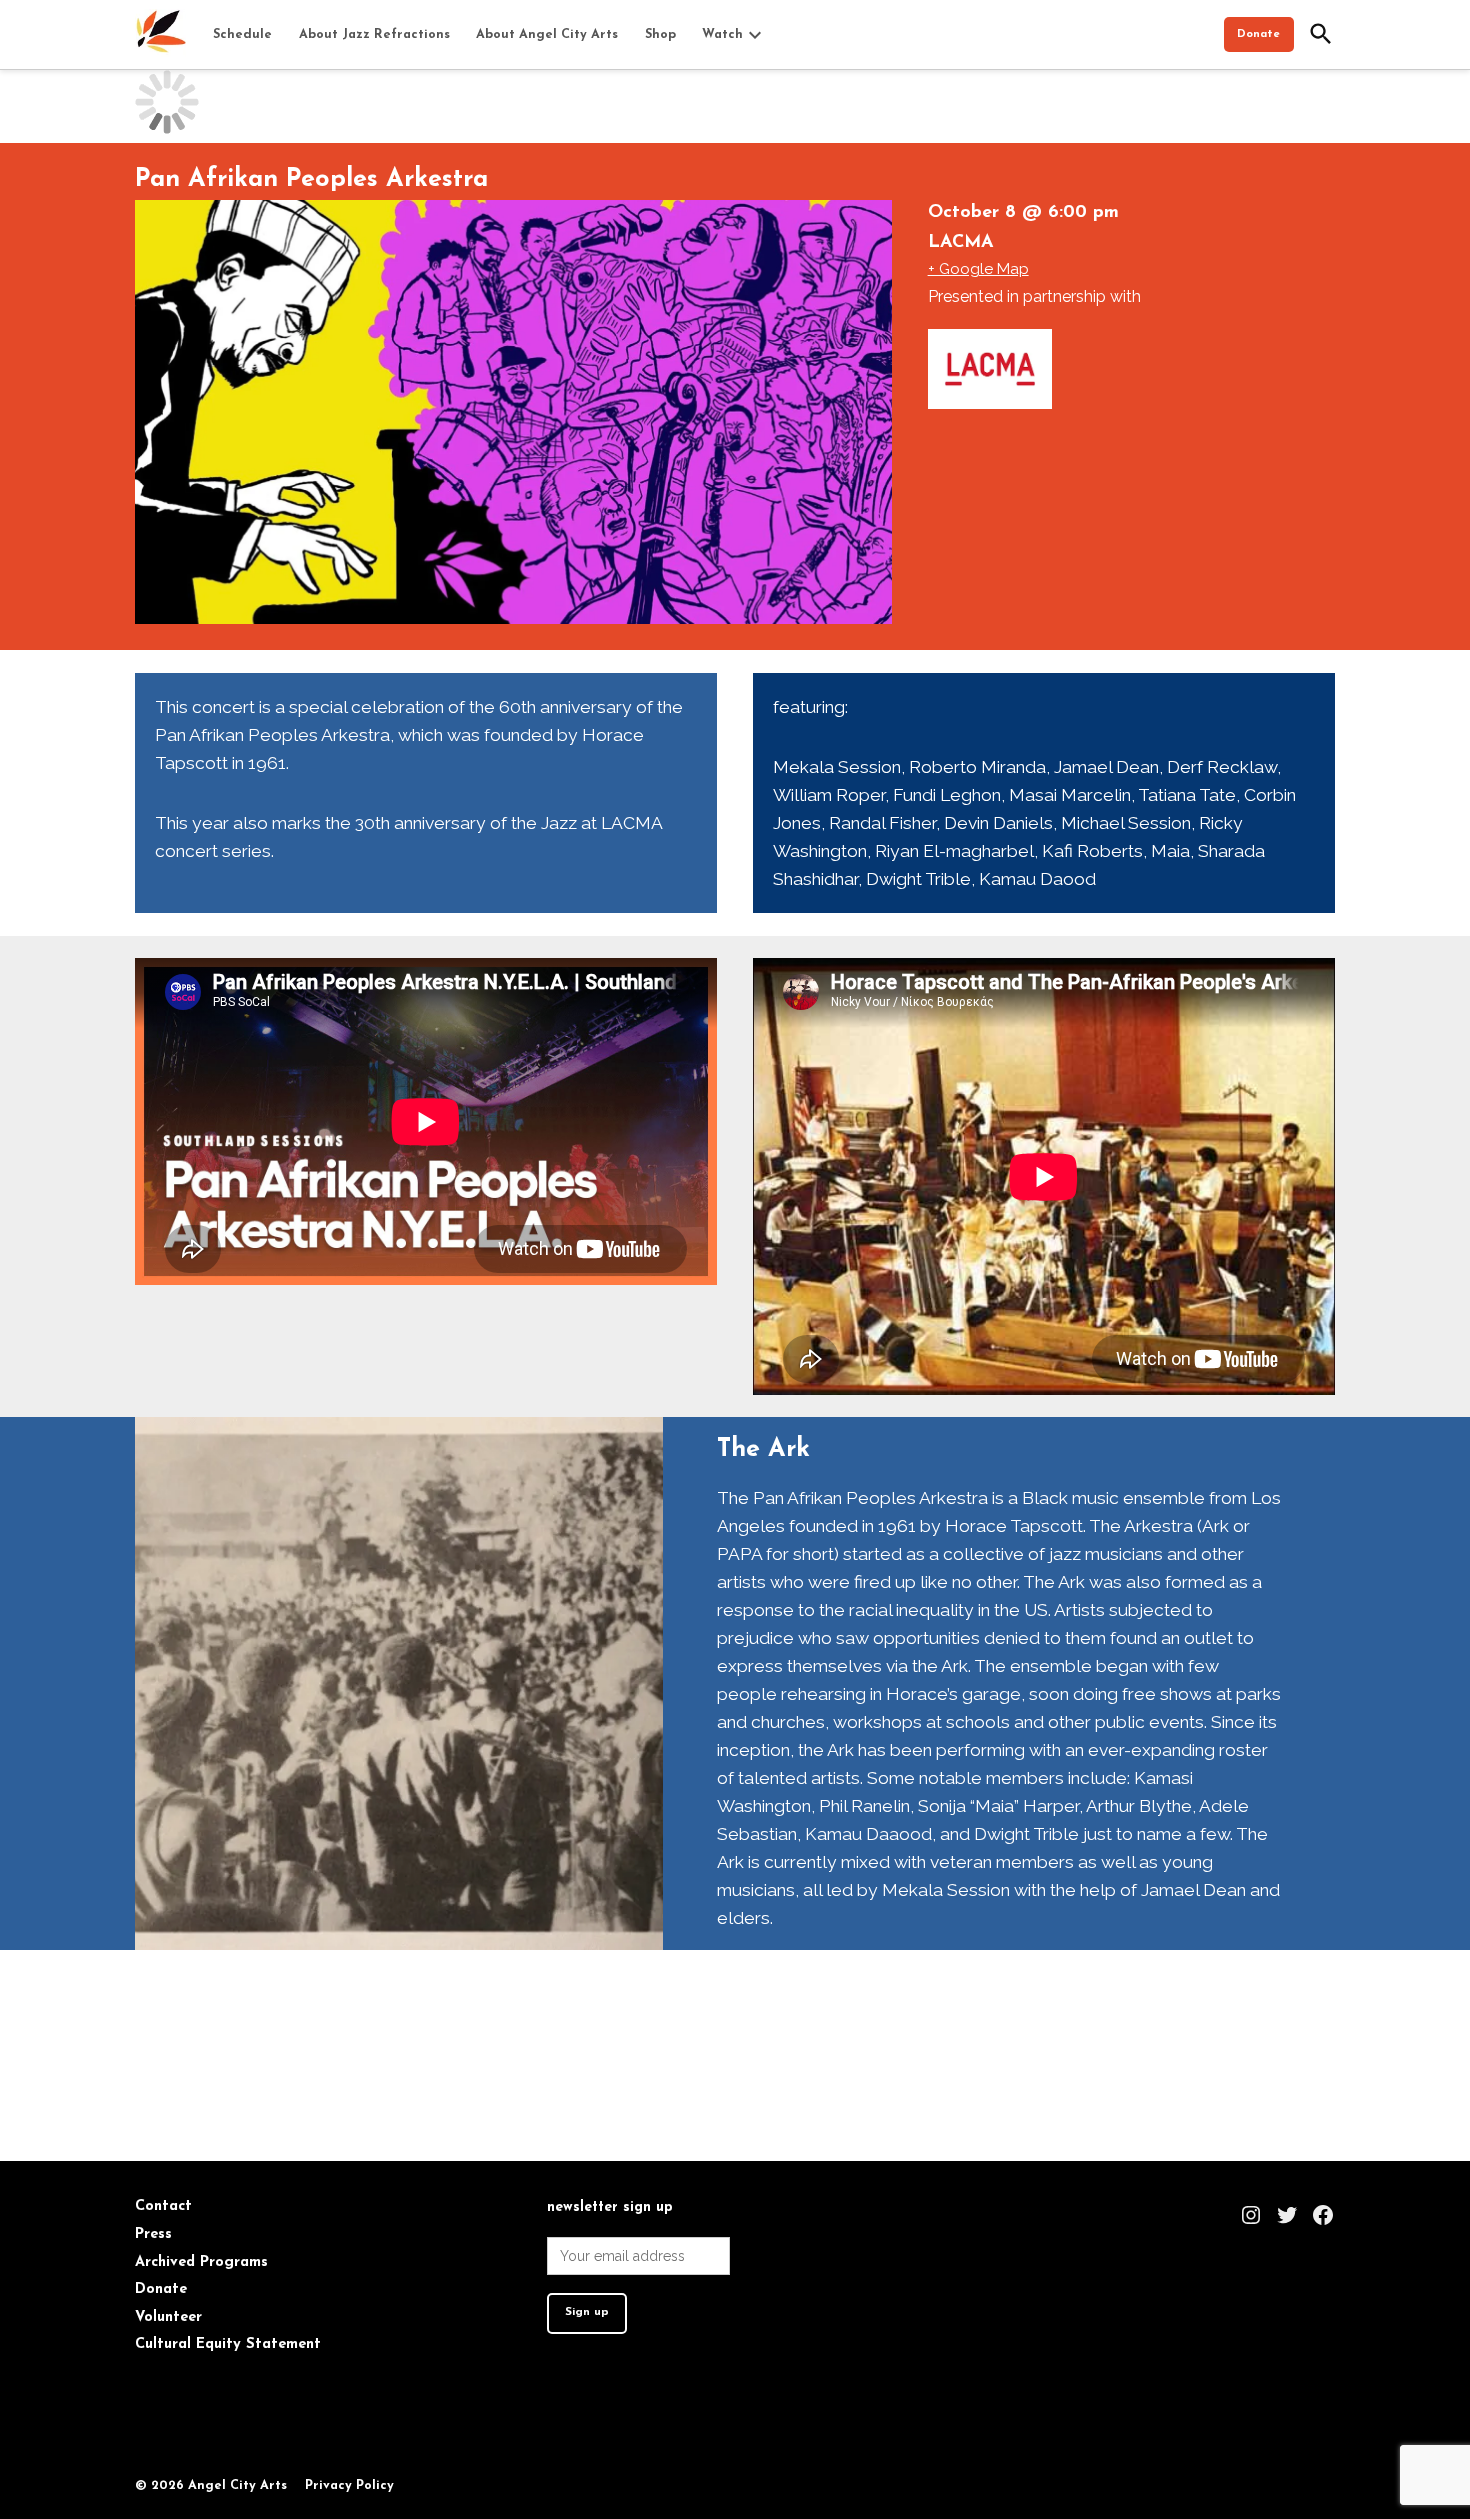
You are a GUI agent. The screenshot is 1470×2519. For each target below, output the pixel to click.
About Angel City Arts (547, 35)
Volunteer (168, 2317)
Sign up (587, 2312)
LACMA (961, 243)
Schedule (242, 35)
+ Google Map (978, 269)
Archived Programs (201, 2262)
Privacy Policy (349, 2486)
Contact (163, 2206)
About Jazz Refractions (374, 35)
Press (153, 2234)
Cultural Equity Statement (228, 2344)
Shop (660, 35)
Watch (722, 35)
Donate (1258, 34)
